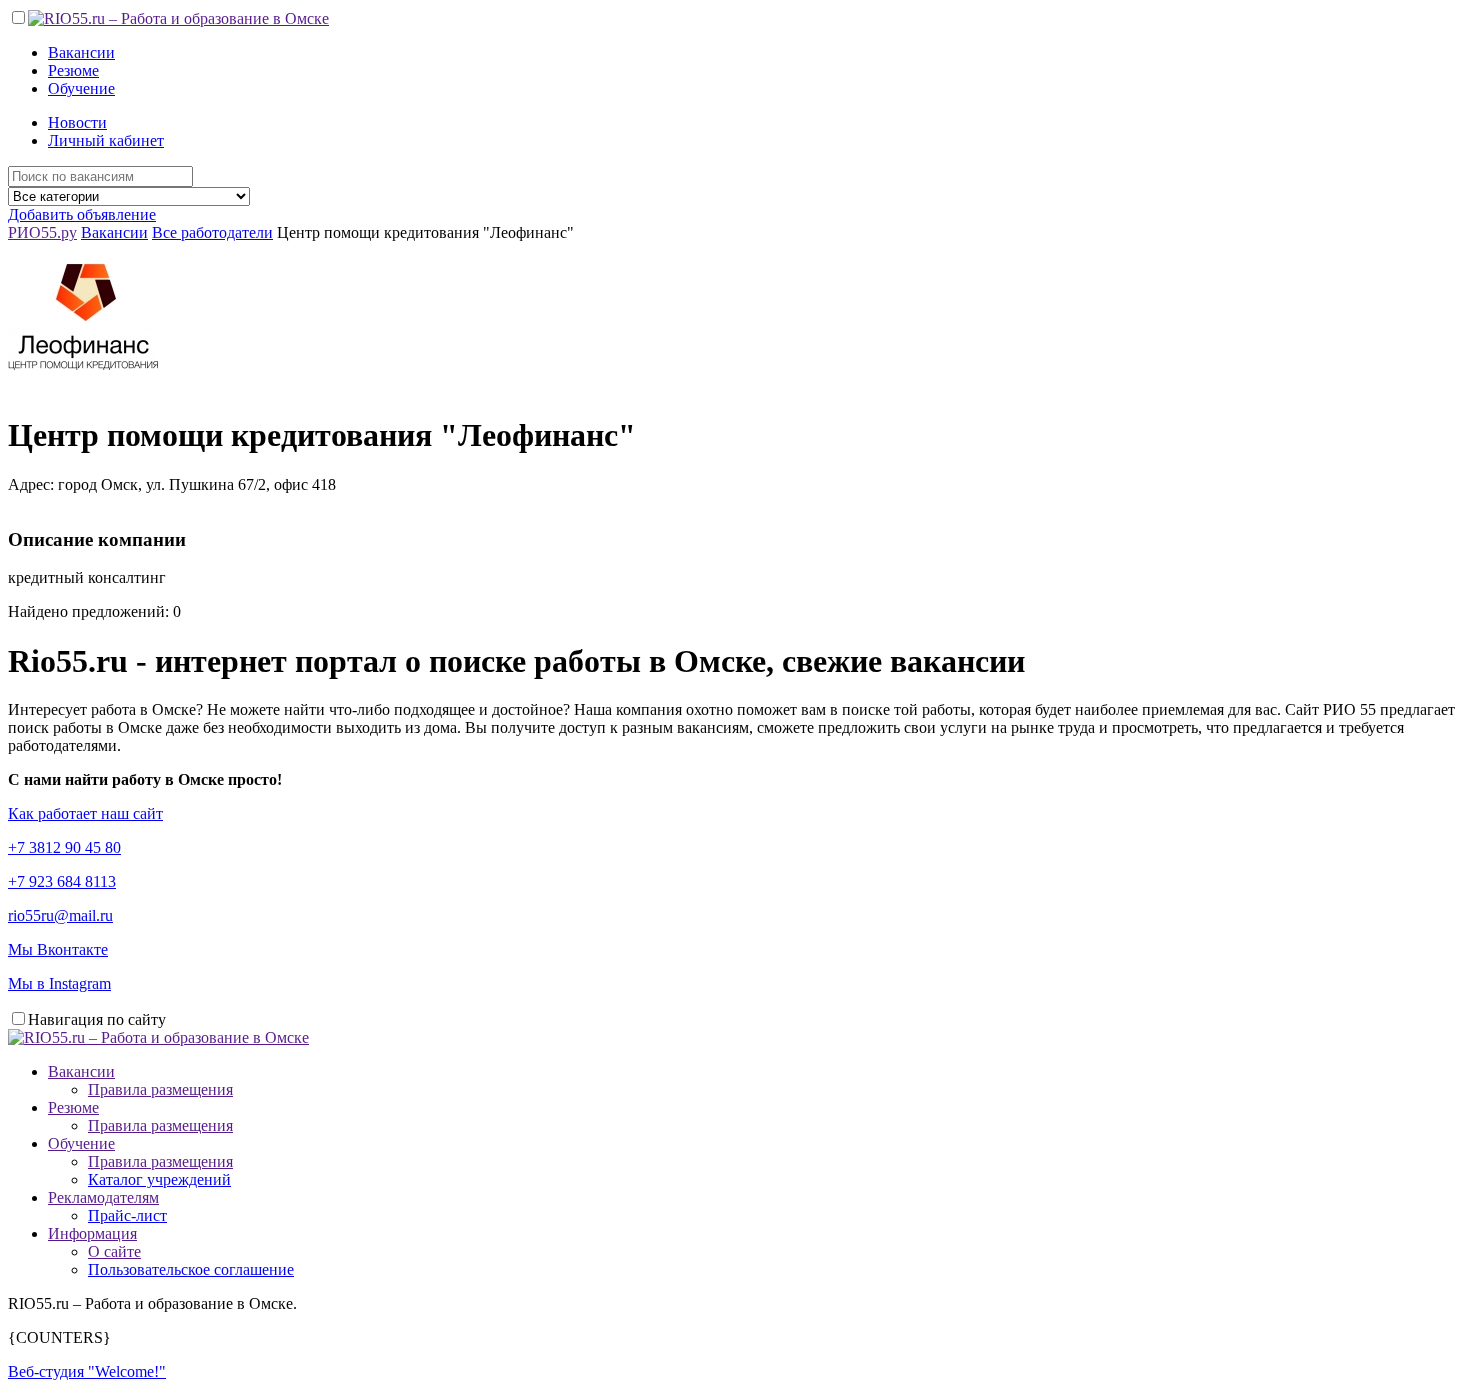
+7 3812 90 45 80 (64, 847)
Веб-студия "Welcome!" (87, 1371)
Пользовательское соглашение (191, 1269)
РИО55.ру (42, 232)
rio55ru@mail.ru (60, 915)
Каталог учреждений (159, 1179)
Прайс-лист (127, 1215)
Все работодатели (212, 232)
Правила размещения (160, 1089)
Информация (92, 1233)
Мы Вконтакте (58, 949)
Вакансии (81, 52)
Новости (77, 122)
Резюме (73, 70)
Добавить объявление (82, 214)
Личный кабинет (106, 140)
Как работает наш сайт (85, 813)
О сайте (114, 1251)
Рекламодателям (103, 1197)
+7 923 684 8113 (62, 881)
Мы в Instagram (59, 983)
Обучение (81, 88)
